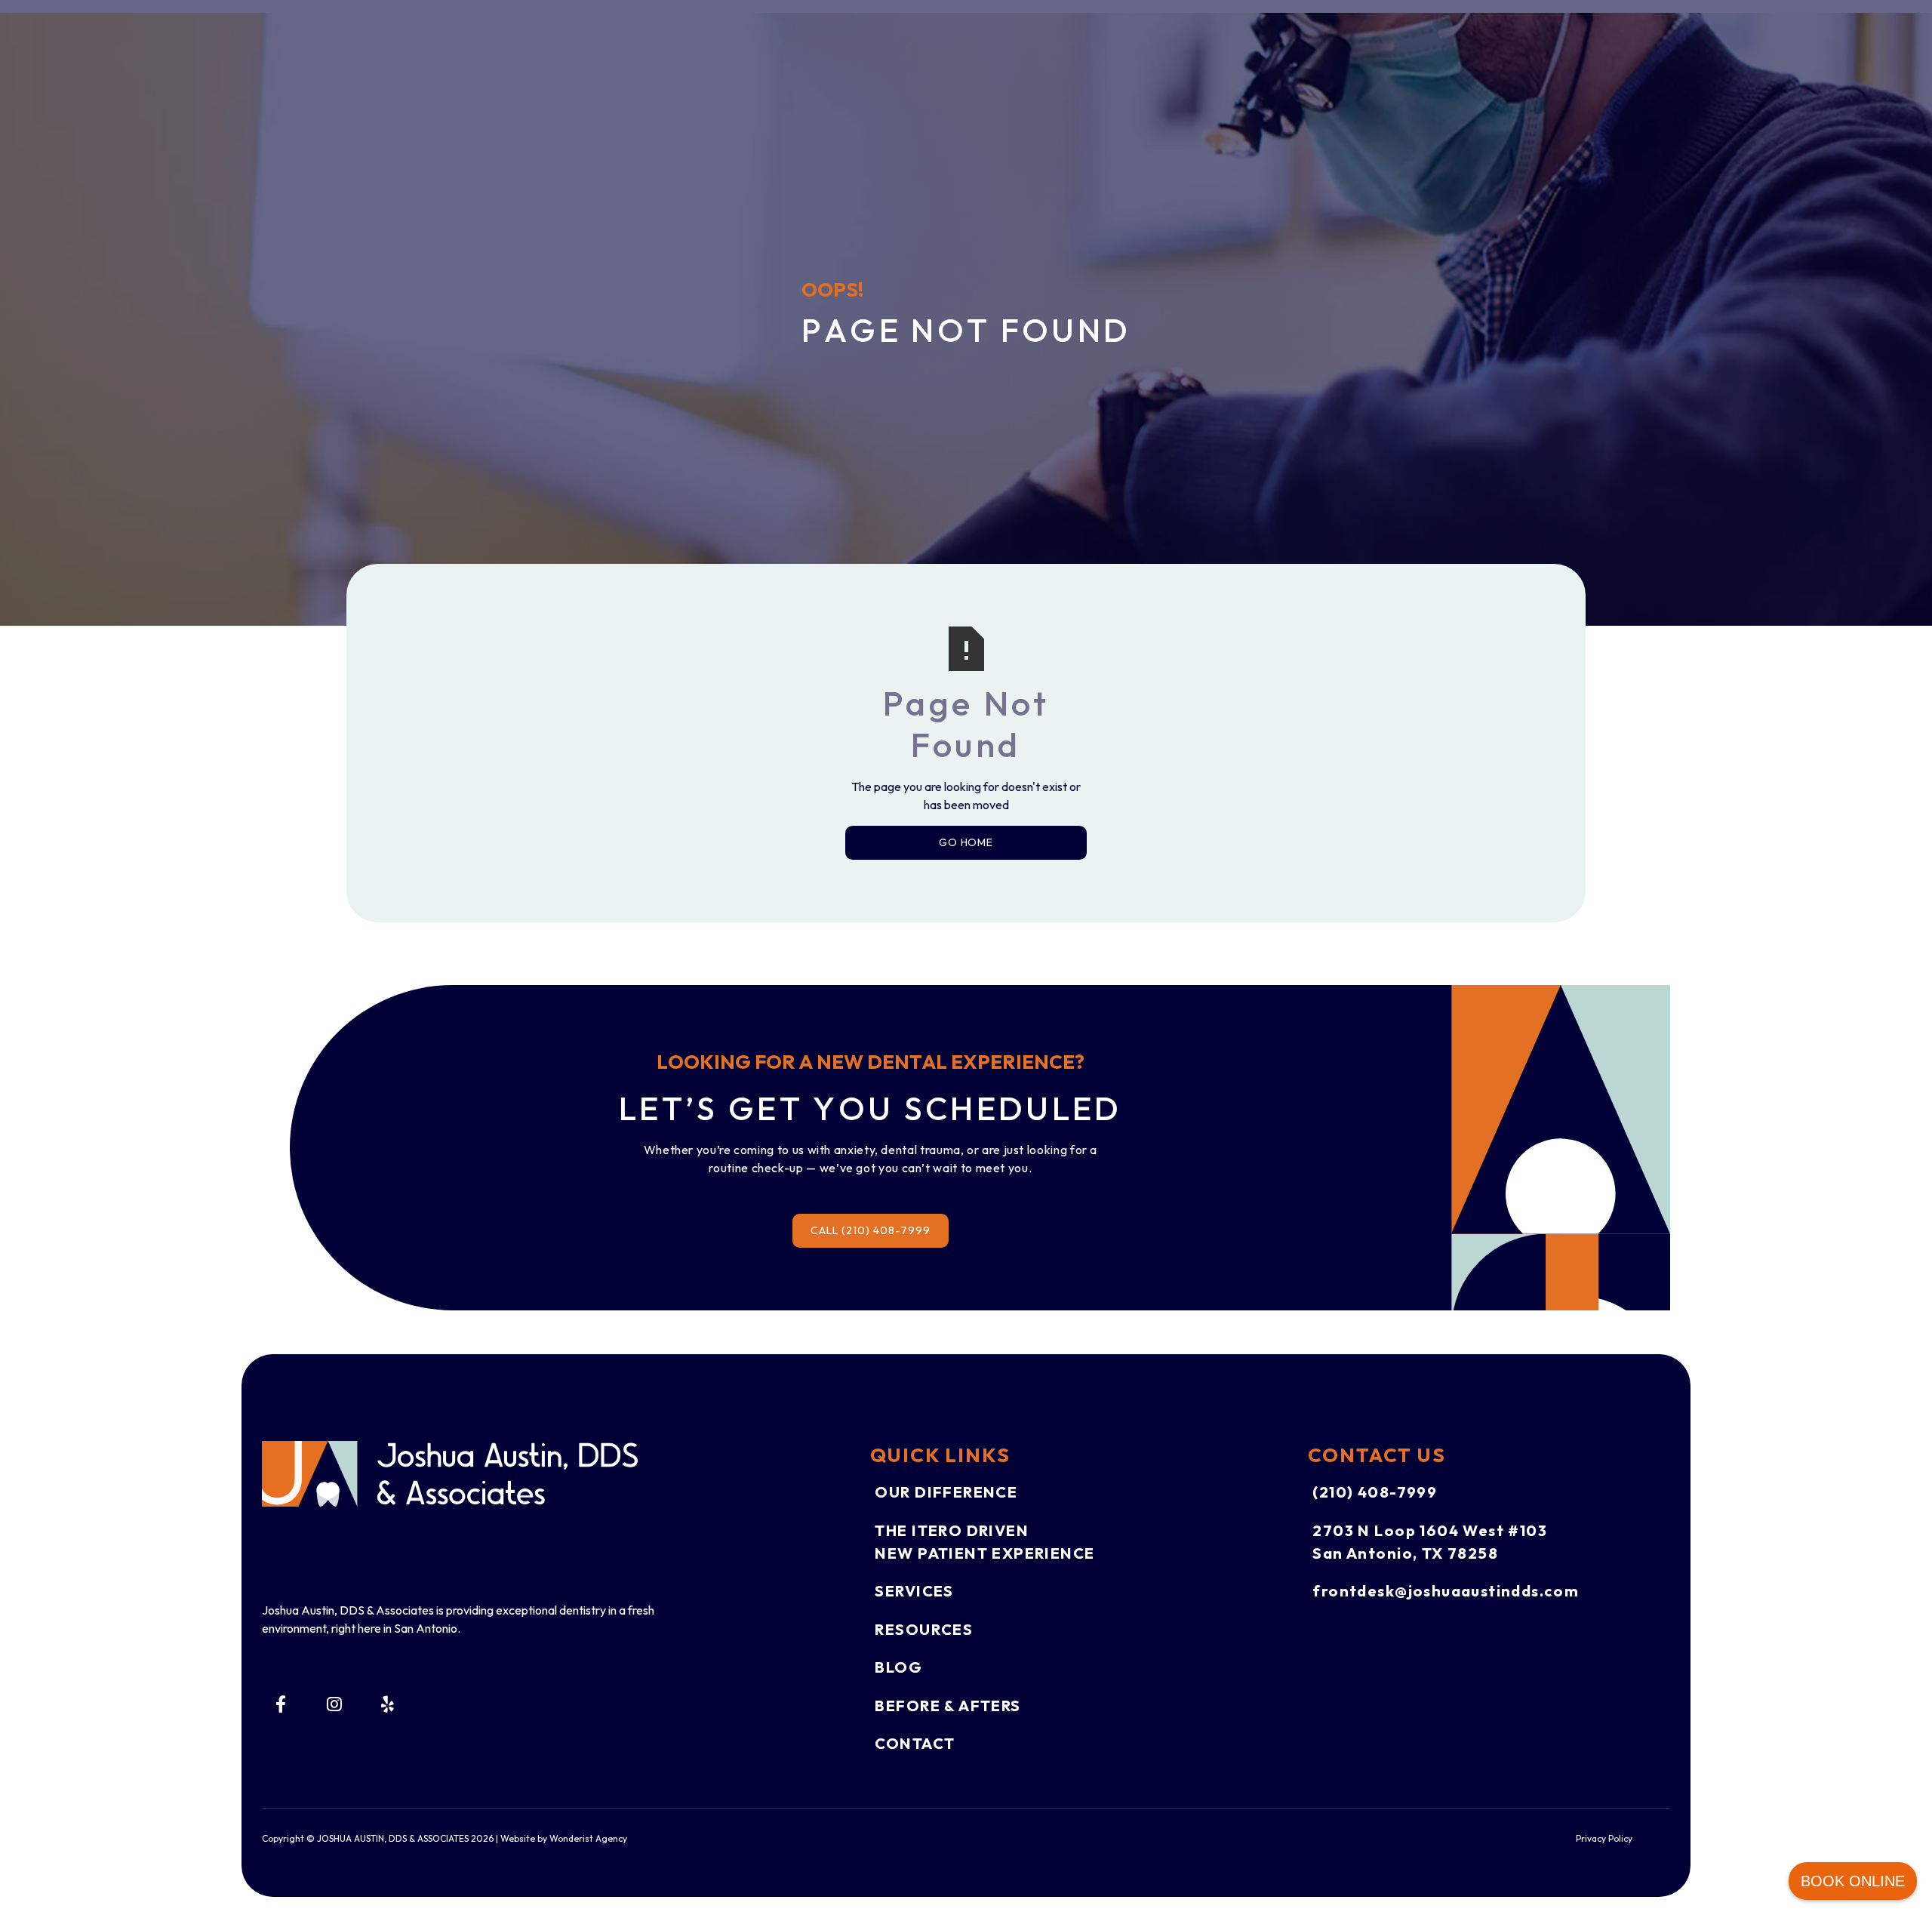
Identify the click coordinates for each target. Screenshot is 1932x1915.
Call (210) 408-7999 (871, 1230)
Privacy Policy (1604, 1838)
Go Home (966, 842)
